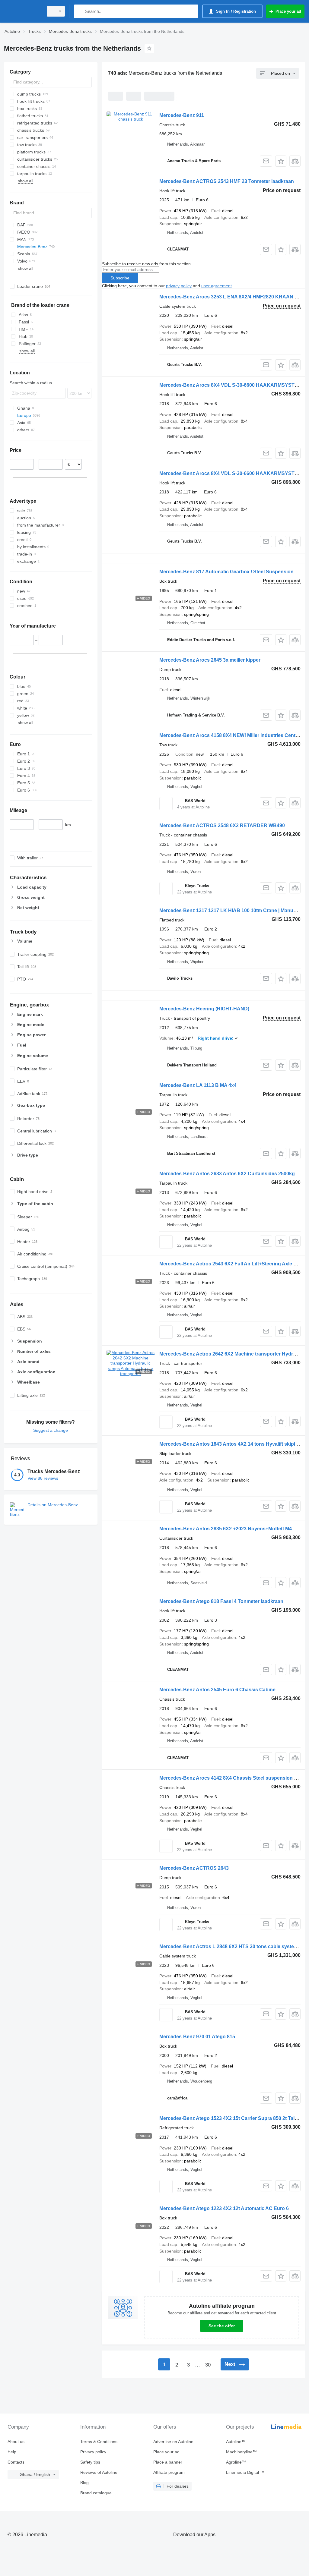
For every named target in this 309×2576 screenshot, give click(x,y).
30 (208, 2365)
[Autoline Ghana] (23, 11)
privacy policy (179, 286)
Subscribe (120, 278)
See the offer (222, 2326)
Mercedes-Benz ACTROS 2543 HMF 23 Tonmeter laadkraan (227, 181)
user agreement (217, 286)
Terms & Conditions (99, 2442)
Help (12, 2452)
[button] (281, 161)
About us (16, 2442)
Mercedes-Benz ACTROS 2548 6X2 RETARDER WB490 (222, 825)
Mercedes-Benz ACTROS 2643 (194, 1868)
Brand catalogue (96, 2493)
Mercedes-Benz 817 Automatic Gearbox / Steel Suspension (226, 572)
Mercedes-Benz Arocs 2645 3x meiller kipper (210, 660)
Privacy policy (93, 2452)
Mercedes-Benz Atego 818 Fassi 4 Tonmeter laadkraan (221, 1601)
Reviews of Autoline (99, 2472)
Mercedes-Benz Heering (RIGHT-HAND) (204, 1009)
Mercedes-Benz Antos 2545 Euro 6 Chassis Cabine (217, 1690)
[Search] (80, 11)
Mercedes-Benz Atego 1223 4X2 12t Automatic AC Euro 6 (224, 2208)
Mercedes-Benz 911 (182, 115)
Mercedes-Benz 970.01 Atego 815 (197, 2037)
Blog (84, 2483)
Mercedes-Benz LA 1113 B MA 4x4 (198, 1085)
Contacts (16, 2462)
